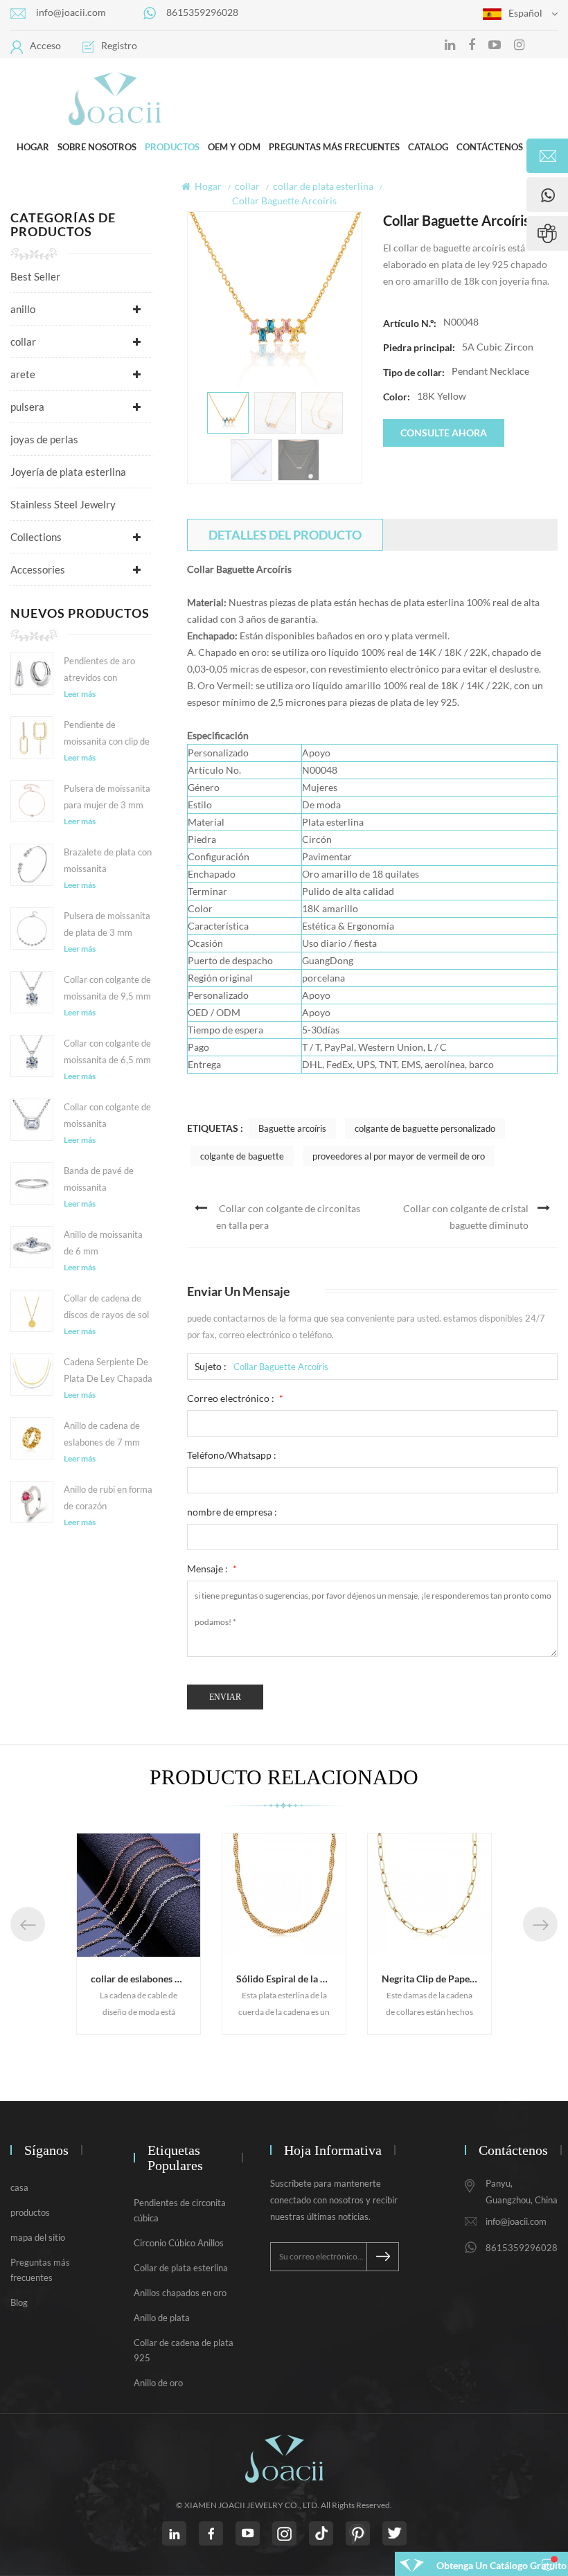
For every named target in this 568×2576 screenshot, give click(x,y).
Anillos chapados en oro (180, 2293)
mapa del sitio (38, 2237)
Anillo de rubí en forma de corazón (108, 1498)
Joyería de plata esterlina (68, 472)
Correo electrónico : (235, 1398)
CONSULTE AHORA (444, 433)
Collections (36, 537)
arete (23, 374)
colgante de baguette (242, 1156)
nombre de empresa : (232, 1512)
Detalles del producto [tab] (285, 535)
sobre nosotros (97, 147)
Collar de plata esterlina (181, 2268)
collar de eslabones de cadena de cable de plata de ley (145, 1979)
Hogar (33, 147)
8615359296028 (202, 12)
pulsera (27, 407)
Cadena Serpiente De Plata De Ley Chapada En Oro (108, 1371)
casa (19, 2187)
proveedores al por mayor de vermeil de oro (399, 1156)
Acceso (45, 45)
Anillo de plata (162, 2318)
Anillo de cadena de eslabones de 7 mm (102, 1434)
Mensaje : (212, 1569)
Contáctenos (490, 147)
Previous (28, 1924)
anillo (23, 309)
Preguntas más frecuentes (334, 147)
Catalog (428, 147)
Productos (172, 147)
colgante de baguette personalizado (425, 1128)
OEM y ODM (234, 147)
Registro (119, 45)
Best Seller (35, 276)
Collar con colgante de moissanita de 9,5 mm (107, 988)
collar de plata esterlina (323, 186)
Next (540, 1924)
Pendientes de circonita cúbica (180, 2210)
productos (30, 2212)
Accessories (38, 569)
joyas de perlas (44, 439)
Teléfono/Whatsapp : (232, 1455)
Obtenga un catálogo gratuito (502, 2565)
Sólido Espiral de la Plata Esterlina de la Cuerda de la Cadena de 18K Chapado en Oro (291, 1979)
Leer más (80, 694)
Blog (19, 2302)
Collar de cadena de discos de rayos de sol (106, 1306)
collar (247, 186)
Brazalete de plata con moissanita (108, 860)
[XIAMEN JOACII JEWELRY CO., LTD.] (114, 98)
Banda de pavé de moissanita (99, 1179)
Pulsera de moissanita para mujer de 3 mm (107, 797)
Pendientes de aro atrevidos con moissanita (99, 670)
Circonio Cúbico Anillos (179, 2243)
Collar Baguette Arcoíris (281, 1367)
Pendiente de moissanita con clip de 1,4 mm (107, 734)
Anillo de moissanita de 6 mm (103, 1243)
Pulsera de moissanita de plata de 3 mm (107, 924)
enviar (225, 1697)
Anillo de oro (158, 2383)
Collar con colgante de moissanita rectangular (107, 1117)
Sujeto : (211, 1366)
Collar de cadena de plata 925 (184, 2350)
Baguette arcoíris (292, 1128)
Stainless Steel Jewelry (63, 504)
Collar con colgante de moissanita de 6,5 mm (107, 1051)
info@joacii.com (71, 12)
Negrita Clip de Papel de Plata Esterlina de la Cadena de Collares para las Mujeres (436, 1979)
